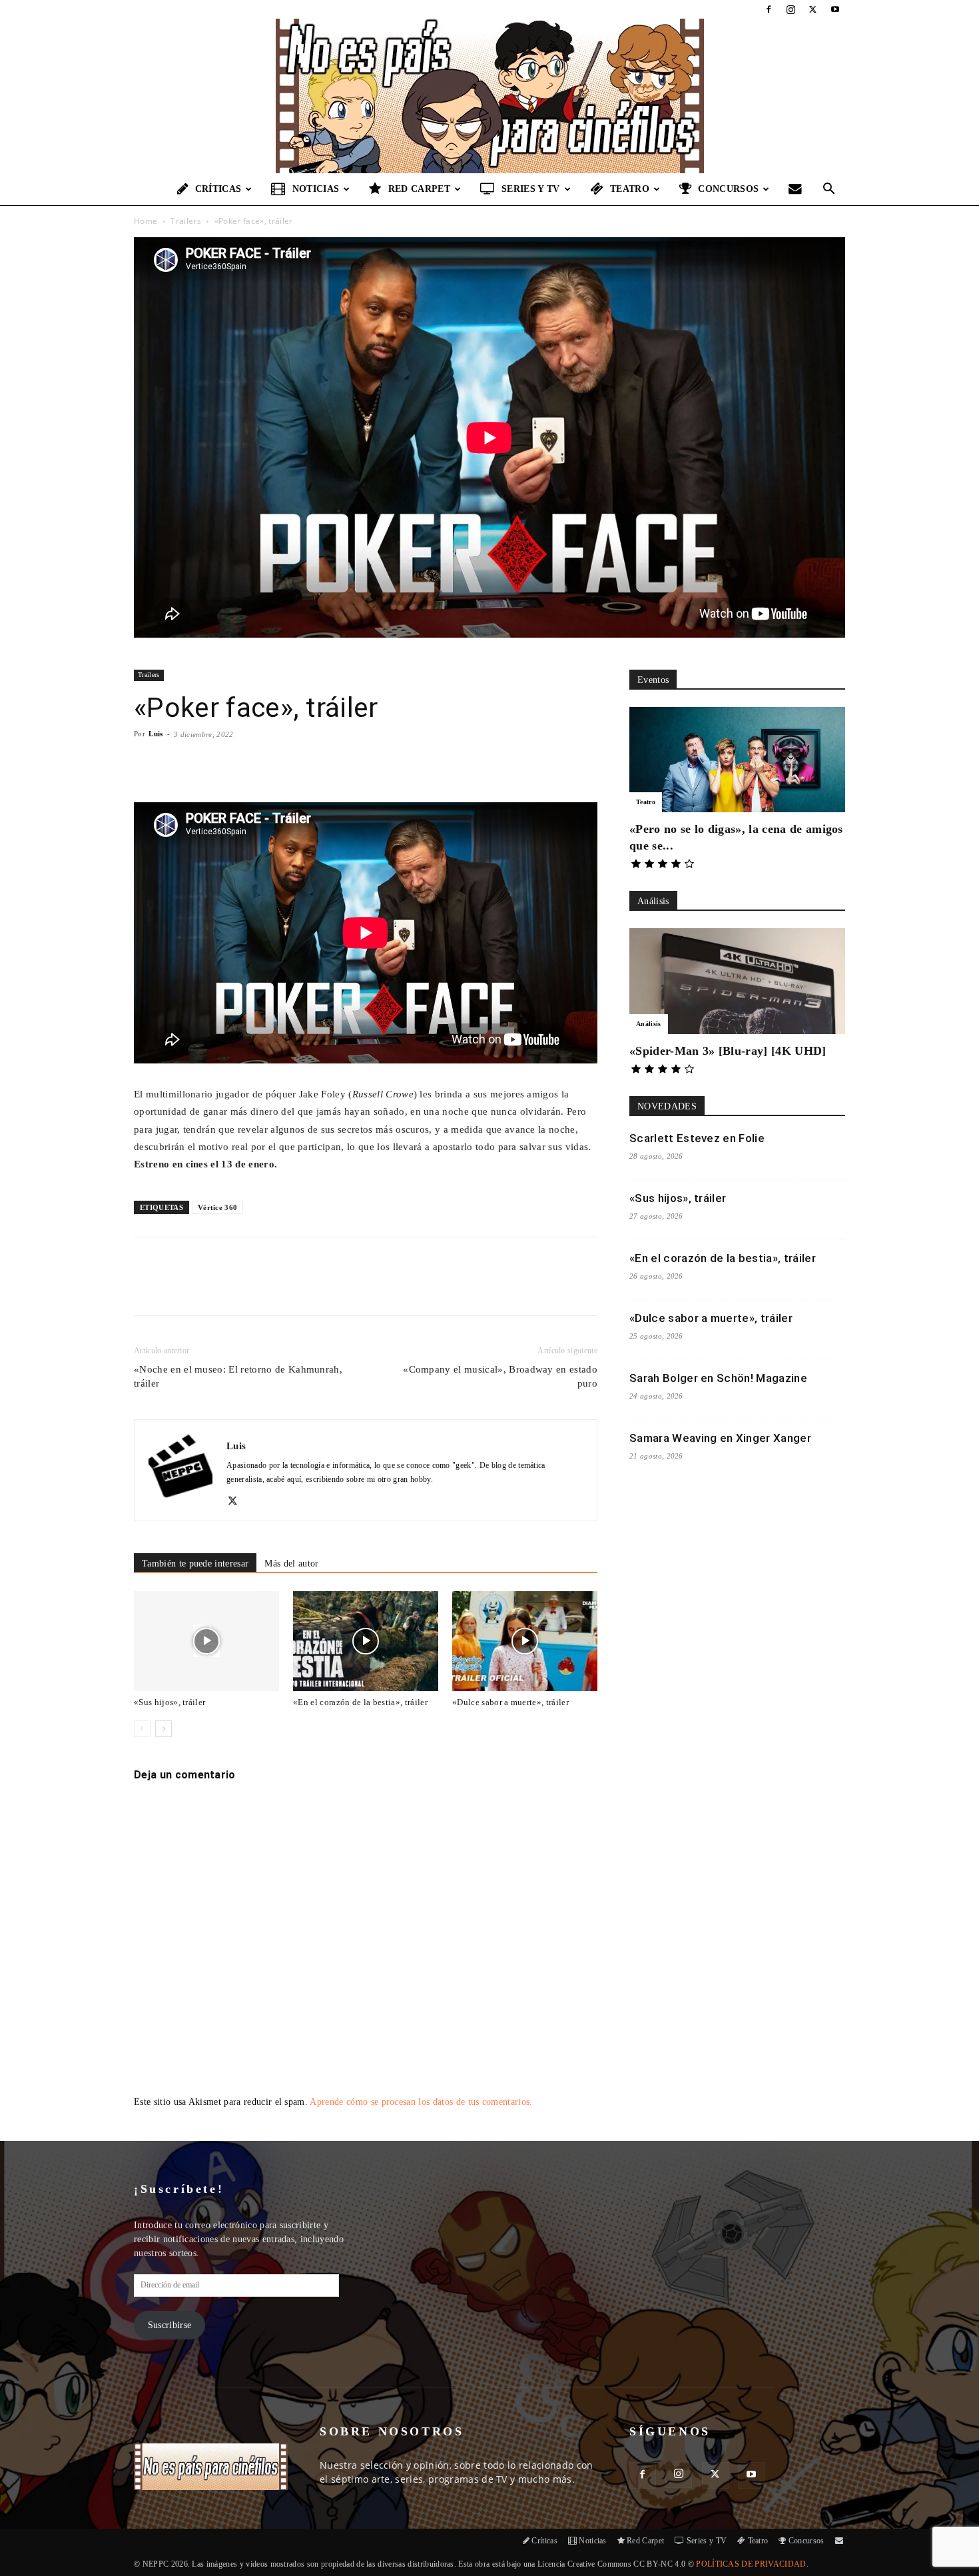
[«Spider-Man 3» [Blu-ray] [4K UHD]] (737, 981)
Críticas (218, 189)
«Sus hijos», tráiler (169, 1702)
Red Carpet (419, 189)
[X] (813, 9)
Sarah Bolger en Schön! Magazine (718, 1378)
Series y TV (531, 189)
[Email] (320, 1288)
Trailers (186, 221)
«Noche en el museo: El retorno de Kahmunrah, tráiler (238, 1376)
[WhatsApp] (289, 1288)
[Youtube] (835, 9)
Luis (156, 734)
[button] (829, 190)
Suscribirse (170, 2325)
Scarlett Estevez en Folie (697, 1138)
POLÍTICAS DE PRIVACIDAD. (752, 2564)
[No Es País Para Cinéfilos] (489, 96)
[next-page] (163, 1729)
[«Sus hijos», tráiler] (206, 1641)
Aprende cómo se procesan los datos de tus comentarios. (421, 2102)
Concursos (728, 189)
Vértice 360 (218, 1207)
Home (146, 221)
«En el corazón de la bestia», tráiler (360, 1702)
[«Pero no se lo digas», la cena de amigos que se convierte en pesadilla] (737, 760)
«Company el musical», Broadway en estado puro (500, 1376)
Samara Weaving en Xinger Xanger (720, 1438)
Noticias (316, 189)
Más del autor (291, 1564)
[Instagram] (791, 9)
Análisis (649, 1024)
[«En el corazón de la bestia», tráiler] (366, 1641)
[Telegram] (350, 1288)
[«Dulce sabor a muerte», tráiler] (525, 1641)
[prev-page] (142, 1729)
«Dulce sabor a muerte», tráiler (510, 1702)
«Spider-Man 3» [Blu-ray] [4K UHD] (728, 1051)
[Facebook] (769, 9)
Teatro (630, 189)
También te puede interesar (195, 1564)
